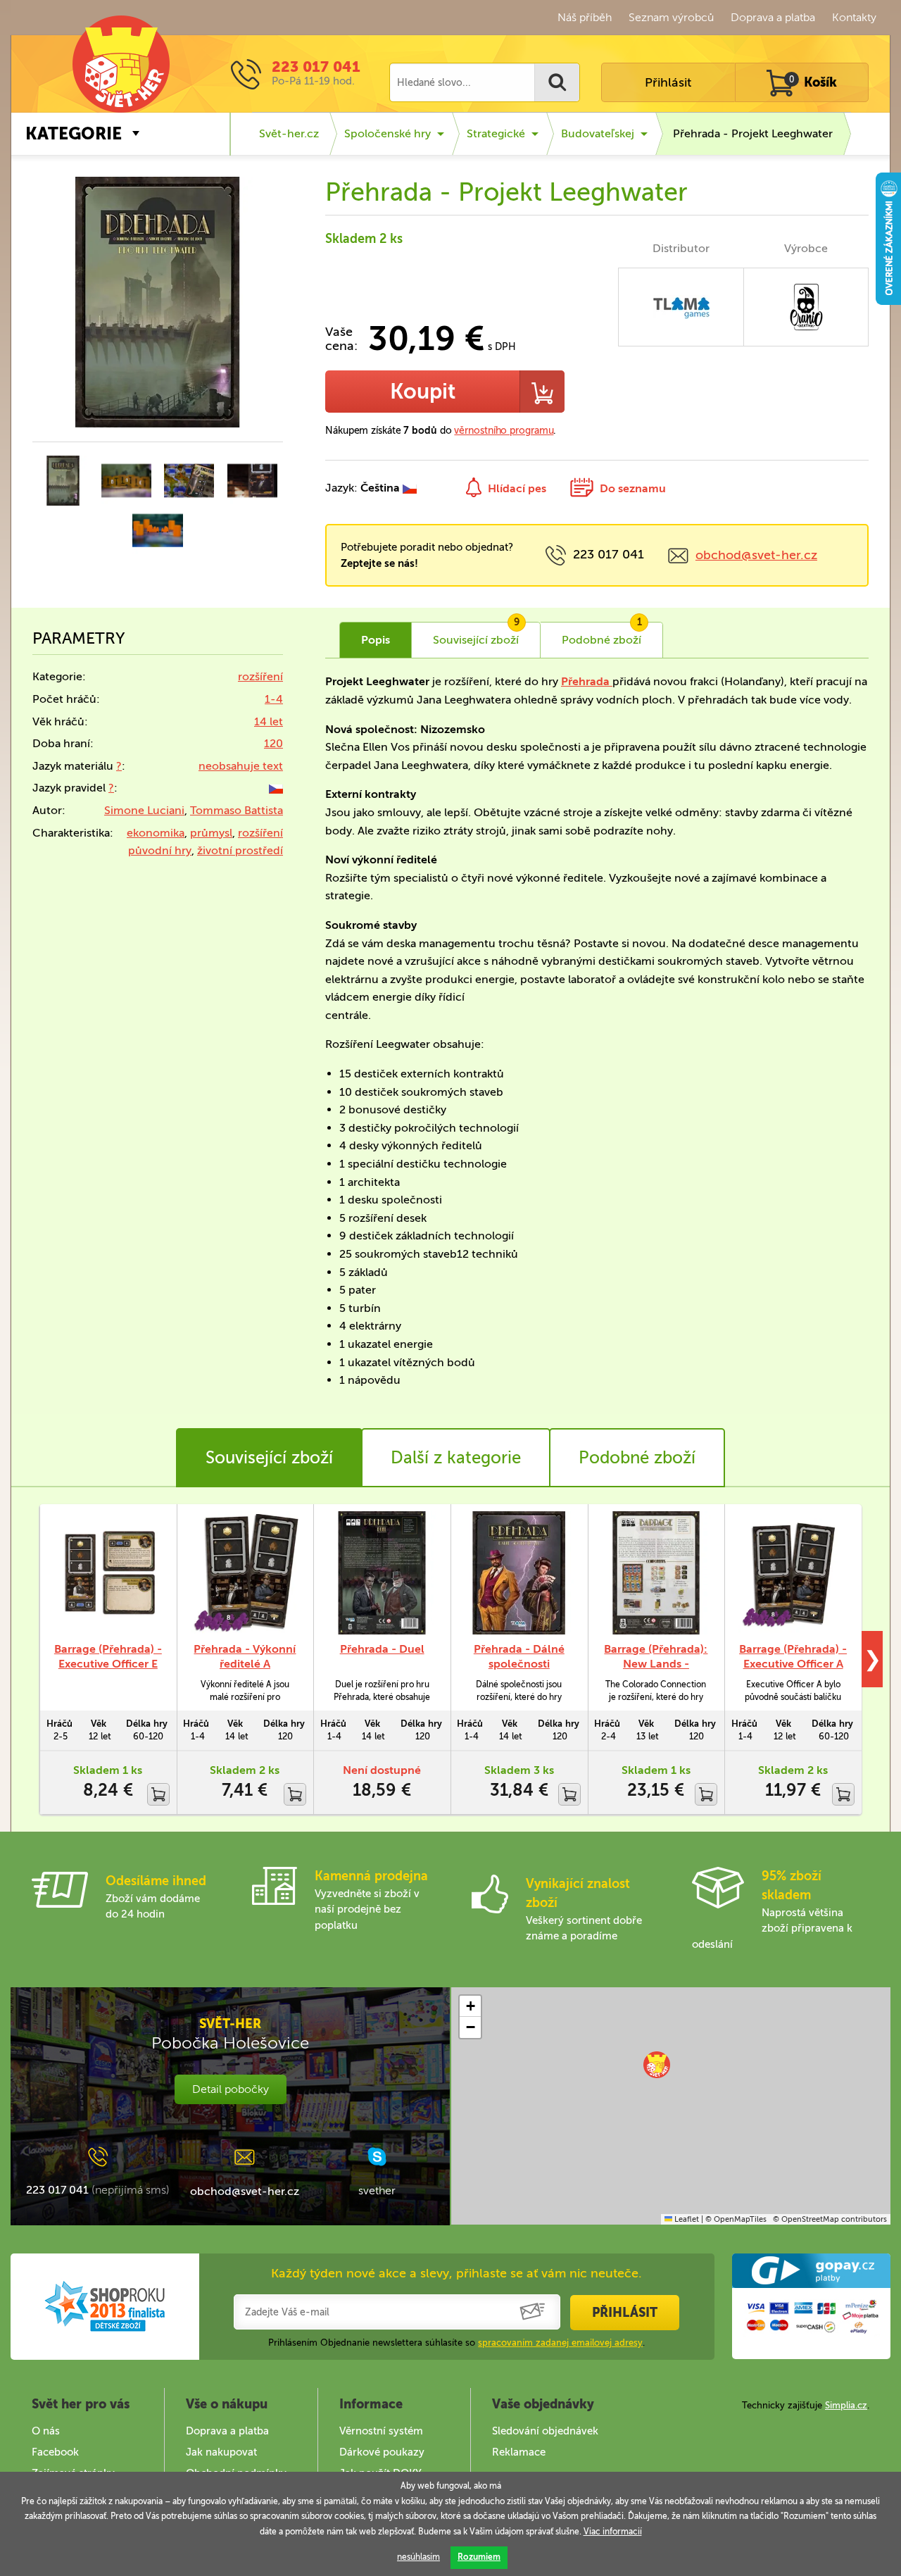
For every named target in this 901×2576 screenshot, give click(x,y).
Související (476, 634)
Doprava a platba (773, 17)
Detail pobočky (231, 2089)
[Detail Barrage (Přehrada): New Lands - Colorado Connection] (656, 1573)
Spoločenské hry (388, 133)
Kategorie (74, 133)
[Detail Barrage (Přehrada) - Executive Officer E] (108, 1573)
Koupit (423, 392)
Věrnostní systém (381, 2431)
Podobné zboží (637, 1457)
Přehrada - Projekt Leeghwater (753, 133)
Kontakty (854, 17)
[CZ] (276, 788)
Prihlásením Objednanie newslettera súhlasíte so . (456, 2343)
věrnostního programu (504, 431)
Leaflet (686, 2219)
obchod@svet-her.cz (756, 555)
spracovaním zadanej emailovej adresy (560, 2343)
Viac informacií (613, 2532)
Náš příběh (585, 17)
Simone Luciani (144, 810)
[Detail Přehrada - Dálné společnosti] (519, 1573)
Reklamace (519, 2452)
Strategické (496, 133)
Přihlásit (668, 82)
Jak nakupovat (221, 2452)
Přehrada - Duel (382, 1649)
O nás (46, 2431)
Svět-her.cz (289, 133)
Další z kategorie (456, 1457)
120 (273, 743)
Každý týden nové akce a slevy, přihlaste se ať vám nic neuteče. (456, 2273)
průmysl (211, 833)
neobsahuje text (241, 766)
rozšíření (260, 676)
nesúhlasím (418, 2557)
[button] (657, 2065)
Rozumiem (479, 2557)
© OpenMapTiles (736, 2219)
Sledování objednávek (545, 2431)
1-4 (274, 699)
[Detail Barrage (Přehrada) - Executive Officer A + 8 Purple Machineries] (793, 1573)
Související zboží (269, 1457)
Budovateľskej (598, 133)
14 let (269, 721)
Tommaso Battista (237, 810)
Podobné (602, 634)
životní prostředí (240, 850)
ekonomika (156, 833)
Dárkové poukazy (382, 2452)
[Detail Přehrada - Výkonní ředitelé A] (245, 1573)
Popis (376, 640)
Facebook (55, 2452)
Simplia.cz (846, 2405)
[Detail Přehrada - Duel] (382, 1573)
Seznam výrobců (671, 17)
